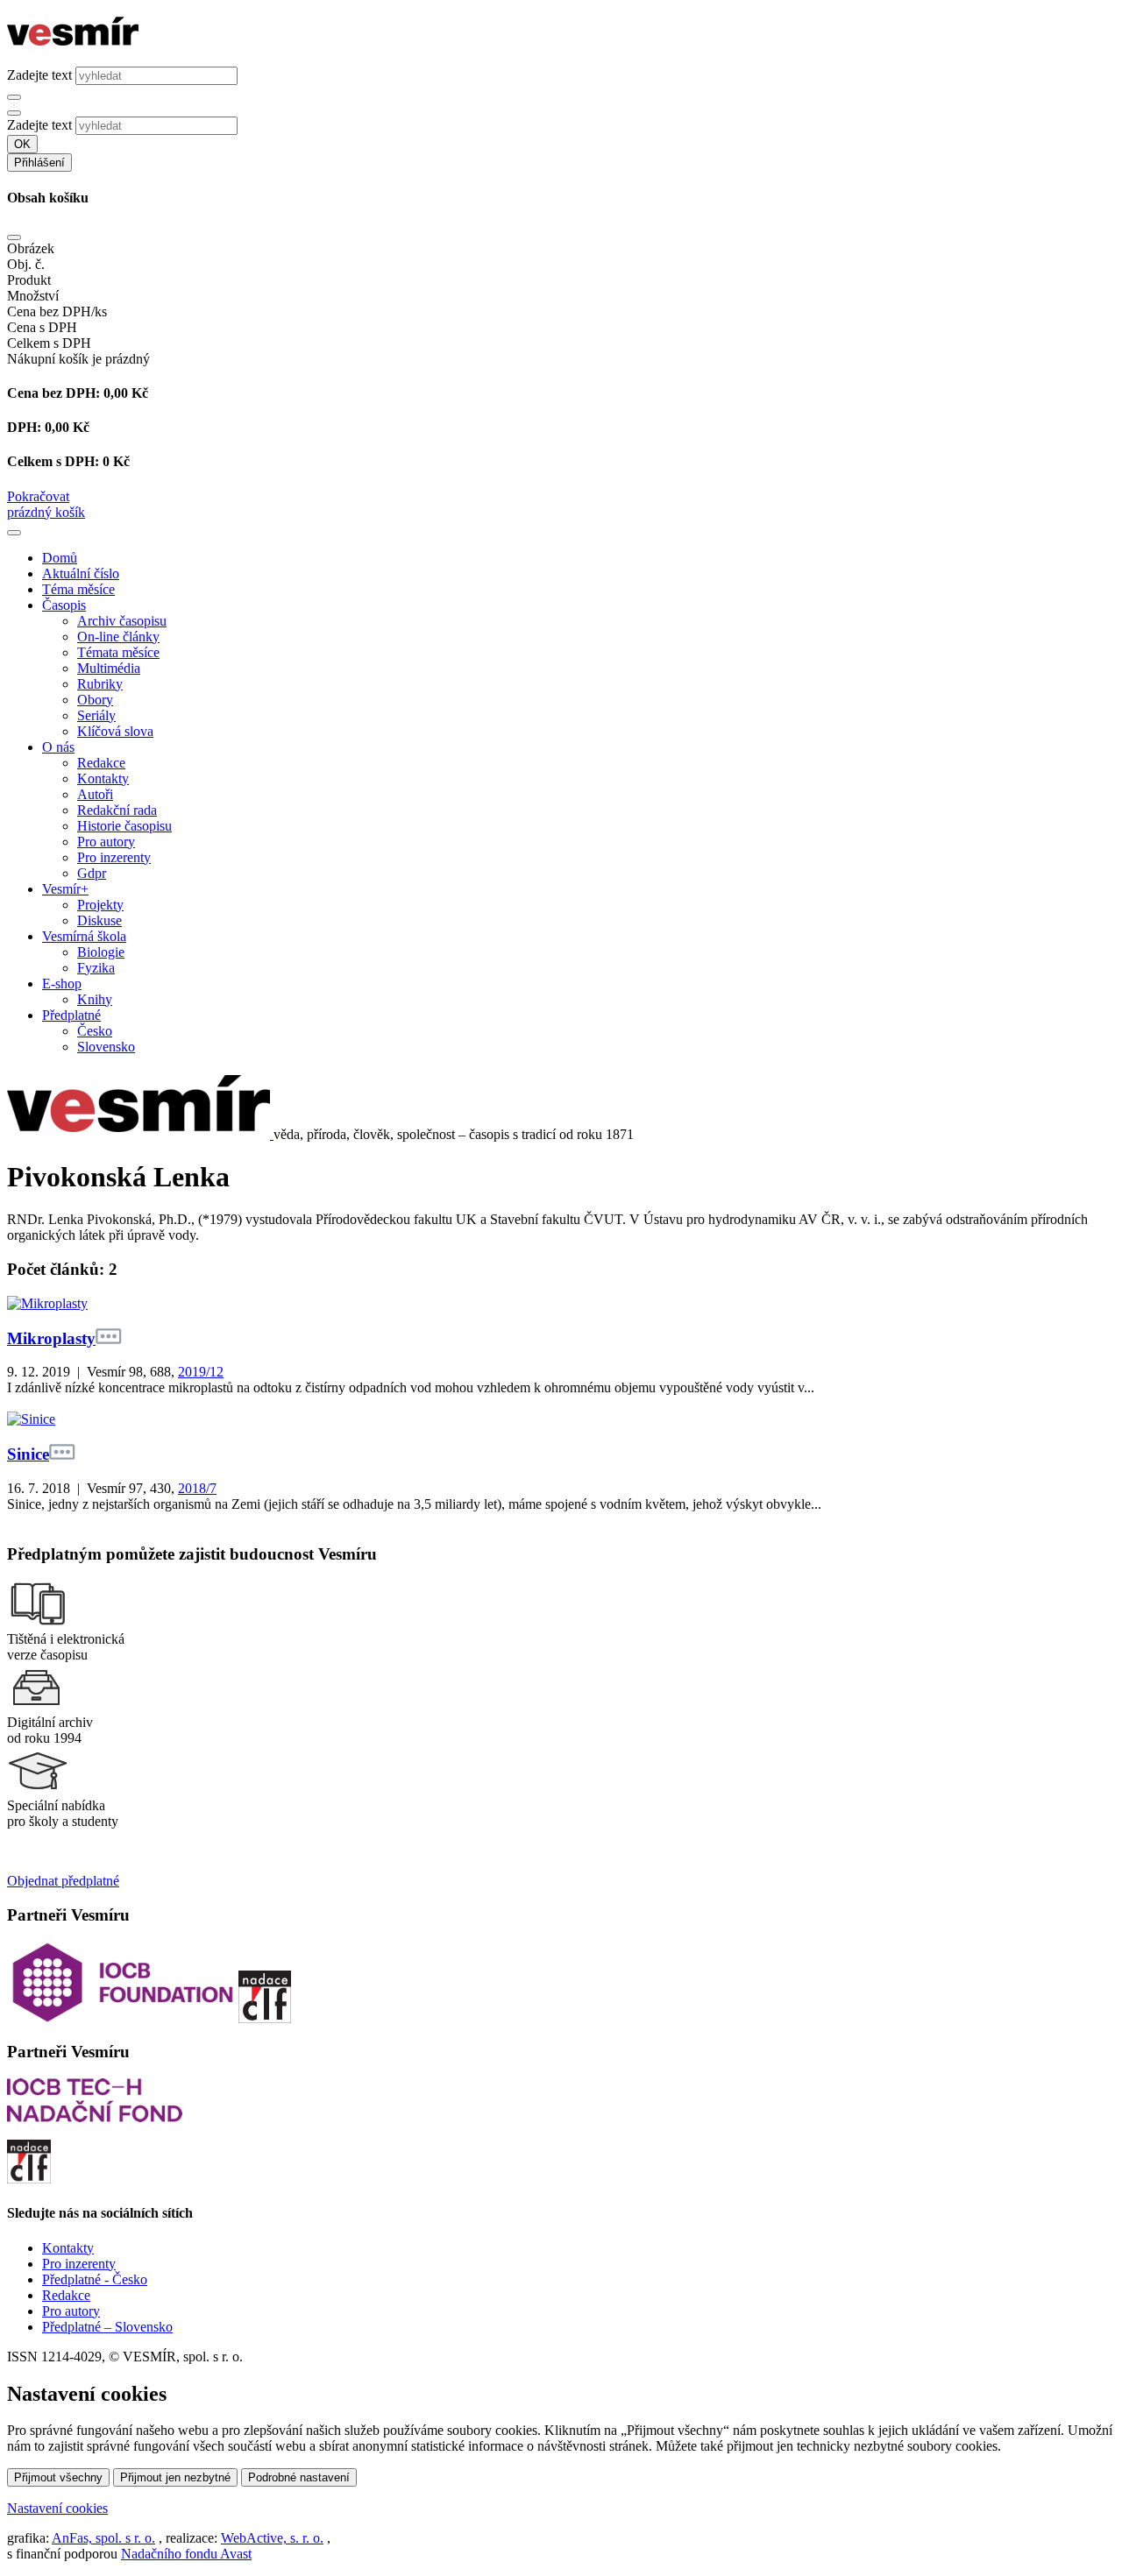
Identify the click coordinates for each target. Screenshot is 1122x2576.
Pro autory (106, 842)
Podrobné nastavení (299, 2477)
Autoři (95, 794)
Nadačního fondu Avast (186, 2554)
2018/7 (197, 1488)
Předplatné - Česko (95, 2279)
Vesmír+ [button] (65, 889)
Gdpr (92, 873)
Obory (95, 700)
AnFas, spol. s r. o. (103, 2538)
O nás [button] (58, 747)
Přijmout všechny (58, 2477)
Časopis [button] (64, 605)
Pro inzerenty (114, 857)
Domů (60, 558)
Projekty (100, 905)
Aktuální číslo (81, 573)
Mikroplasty (51, 1338)
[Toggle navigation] (14, 533)
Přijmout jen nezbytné (175, 2477)
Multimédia (109, 668)
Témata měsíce (118, 652)
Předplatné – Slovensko (107, 2327)
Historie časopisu (124, 826)
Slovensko (106, 1047)
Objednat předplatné (63, 1881)
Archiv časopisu (122, 621)
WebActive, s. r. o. (272, 2538)
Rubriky (100, 684)
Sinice (28, 1454)
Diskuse (99, 920)
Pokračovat (38, 496)
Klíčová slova (115, 731)
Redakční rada (117, 810)
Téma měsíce (78, 589)
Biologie (101, 952)
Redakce (101, 763)
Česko (95, 1031)
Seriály (96, 715)
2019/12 (201, 1372)
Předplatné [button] (71, 1015)
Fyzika (96, 968)
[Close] (14, 237)
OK (22, 144)
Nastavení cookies (57, 2508)
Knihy (95, 999)
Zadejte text (39, 75)
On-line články (118, 637)
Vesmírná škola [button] (84, 936)
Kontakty (103, 778)
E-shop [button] (62, 984)
